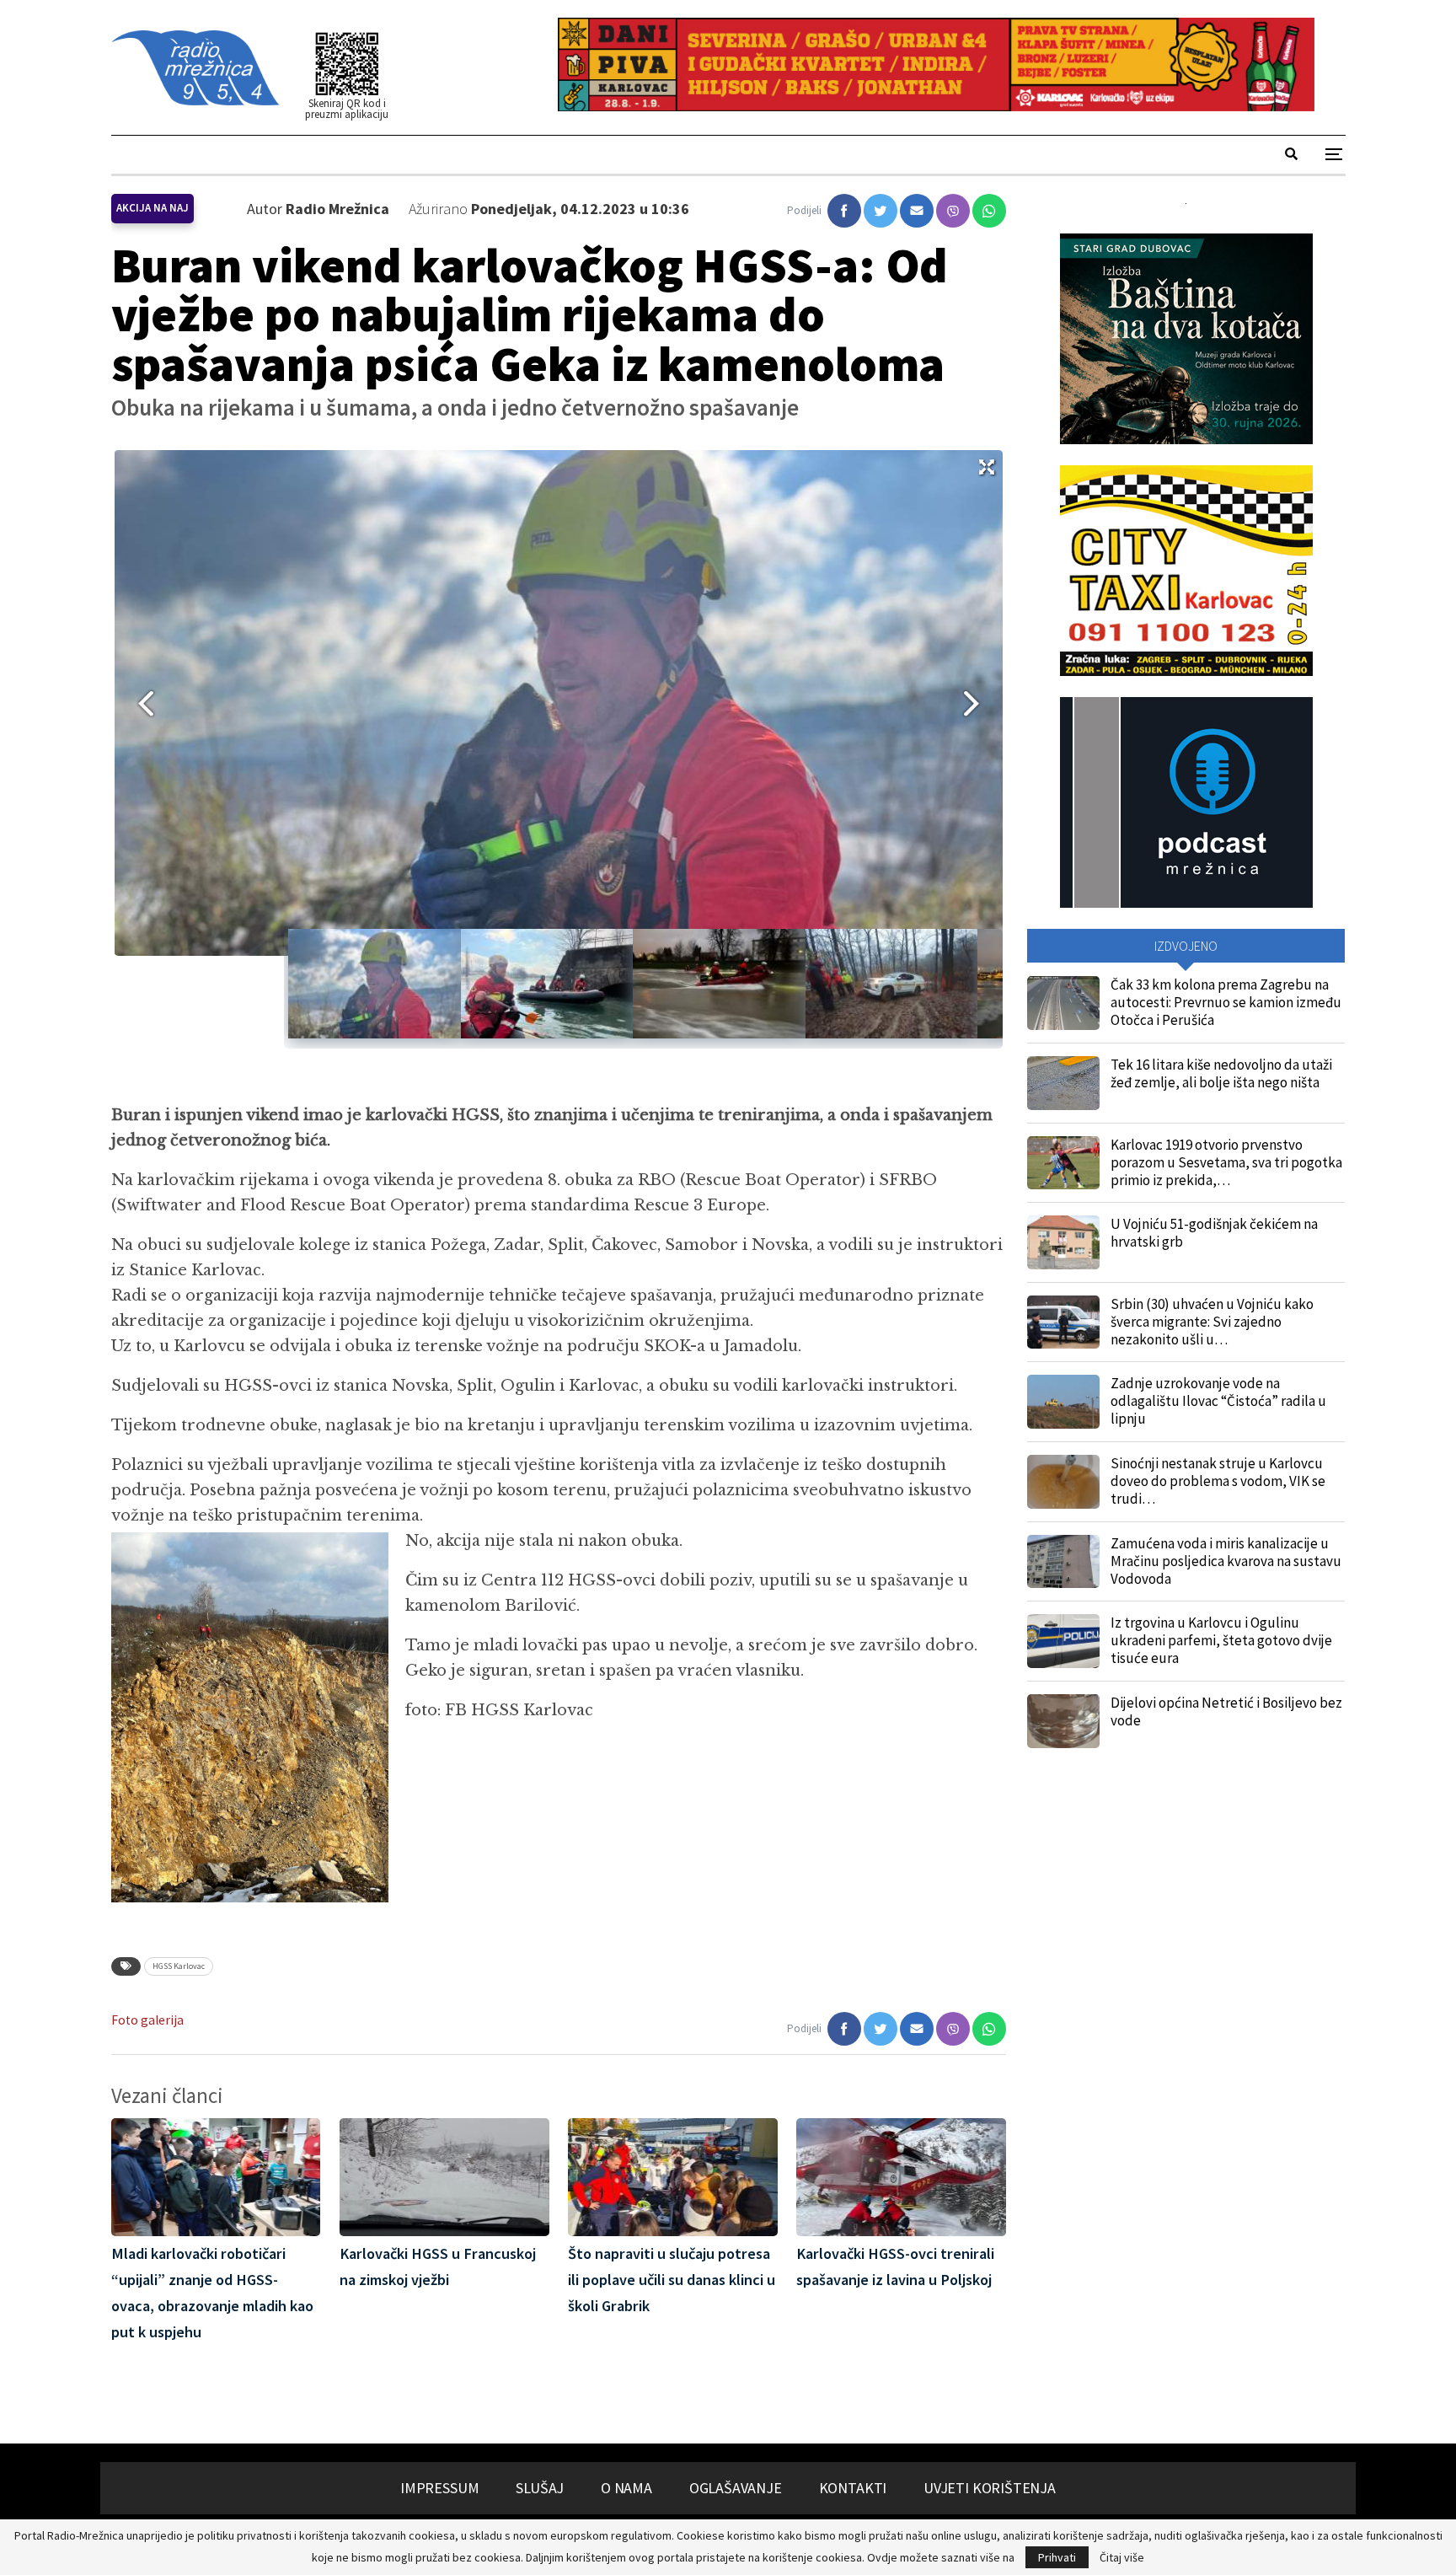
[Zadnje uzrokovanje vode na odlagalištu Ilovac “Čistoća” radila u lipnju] (1063, 1402)
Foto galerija (147, 2020)
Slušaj (540, 2488)
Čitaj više (1122, 2557)
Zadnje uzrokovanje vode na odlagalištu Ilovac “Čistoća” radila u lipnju (1218, 1401)
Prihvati (1057, 2557)
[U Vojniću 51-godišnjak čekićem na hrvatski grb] (1063, 1242)
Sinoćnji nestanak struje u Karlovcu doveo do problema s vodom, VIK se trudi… (1218, 1481)
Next (977, 703)
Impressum (439, 2488)
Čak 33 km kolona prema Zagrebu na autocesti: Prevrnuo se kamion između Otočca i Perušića (1226, 1002)
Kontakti (853, 2488)
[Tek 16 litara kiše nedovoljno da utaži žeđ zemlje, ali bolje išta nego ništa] (1063, 1083)
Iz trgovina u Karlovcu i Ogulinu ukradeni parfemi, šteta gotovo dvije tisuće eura (1221, 1640)
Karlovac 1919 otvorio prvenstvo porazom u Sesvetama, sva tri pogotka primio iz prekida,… (1226, 1162)
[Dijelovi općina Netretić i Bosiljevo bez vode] (1063, 1721)
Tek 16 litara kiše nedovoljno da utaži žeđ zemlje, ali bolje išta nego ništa (1221, 1073)
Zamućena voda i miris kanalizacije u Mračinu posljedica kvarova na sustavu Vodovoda (1226, 1561)
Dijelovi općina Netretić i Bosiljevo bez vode (1226, 1711)
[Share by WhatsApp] (989, 211)
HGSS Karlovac (179, 1966)
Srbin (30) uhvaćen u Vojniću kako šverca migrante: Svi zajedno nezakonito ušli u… (1212, 1322)
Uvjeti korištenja (990, 2488)
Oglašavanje (736, 2488)
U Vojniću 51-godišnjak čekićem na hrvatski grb (1214, 1233)
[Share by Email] (917, 211)
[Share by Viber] (953, 211)
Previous (140, 703)
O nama (626, 2488)
